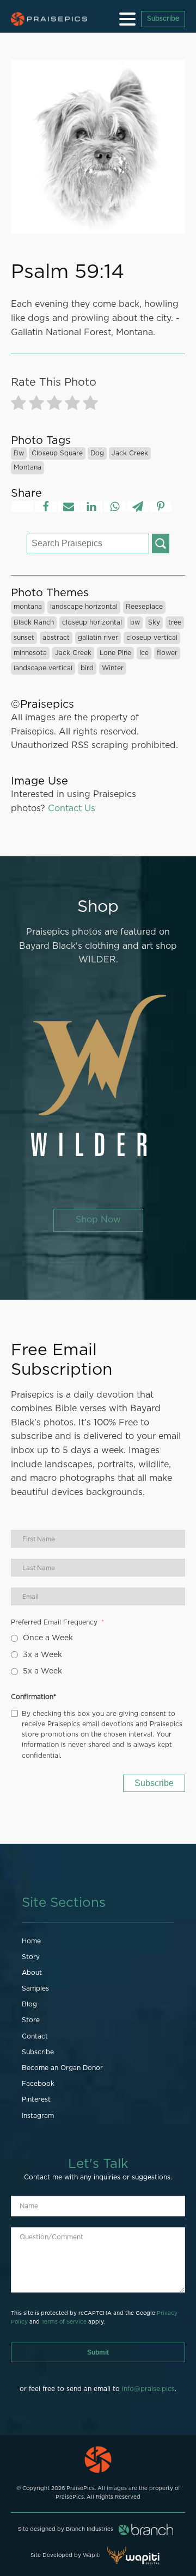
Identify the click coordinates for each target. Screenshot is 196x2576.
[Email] (69, 506)
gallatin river (98, 638)
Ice (144, 653)
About (32, 1973)
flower (167, 653)
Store (31, 2020)
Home (31, 1941)
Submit (98, 2352)
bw (19, 453)
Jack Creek (130, 453)
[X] (22, 506)
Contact (35, 2036)
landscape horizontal (84, 607)
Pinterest (36, 2099)
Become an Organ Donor (62, 2068)
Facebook (38, 2084)
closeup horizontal (92, 622)
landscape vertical (43, 668)
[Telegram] (138, 506)
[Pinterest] (161, 506)
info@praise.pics (148, 2389)
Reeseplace (144, 607)
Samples (35, 1988)
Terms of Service (64, 2322)
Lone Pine (115, 653)
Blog (29, 2004)
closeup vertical (152, 638)
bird (87, 668)
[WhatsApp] (115, 506)
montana (27, 467)
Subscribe (163, 18)
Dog (97, 453)
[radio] (19, 405)
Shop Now (98, 1220)
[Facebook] (46, 506)
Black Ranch (34, 622)
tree (175, 622)
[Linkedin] (91, 506)
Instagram (38, 2116)
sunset (24, 638)
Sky (154, 622)
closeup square (57, 453)
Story (31, 1957)
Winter (113, 668)
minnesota (30, 653)
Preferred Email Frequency (54, 1622)
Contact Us (72, 808)
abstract (56, 638)
